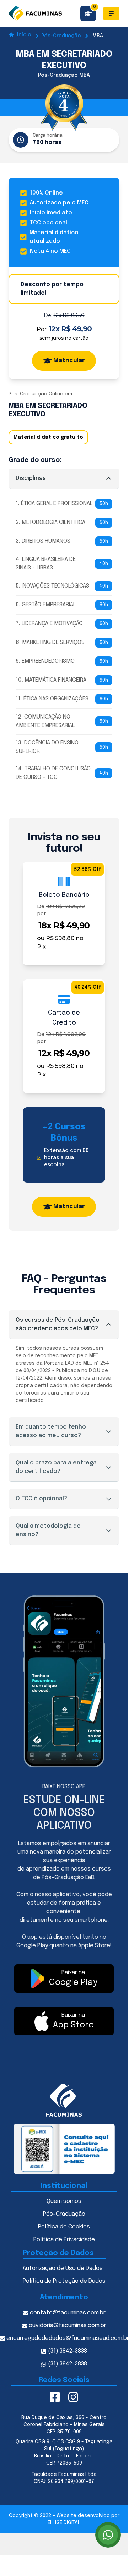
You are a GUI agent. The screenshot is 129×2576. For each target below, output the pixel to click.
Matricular (69, 361)
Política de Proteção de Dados (64, 2281)
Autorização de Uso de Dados (63, 2268)
